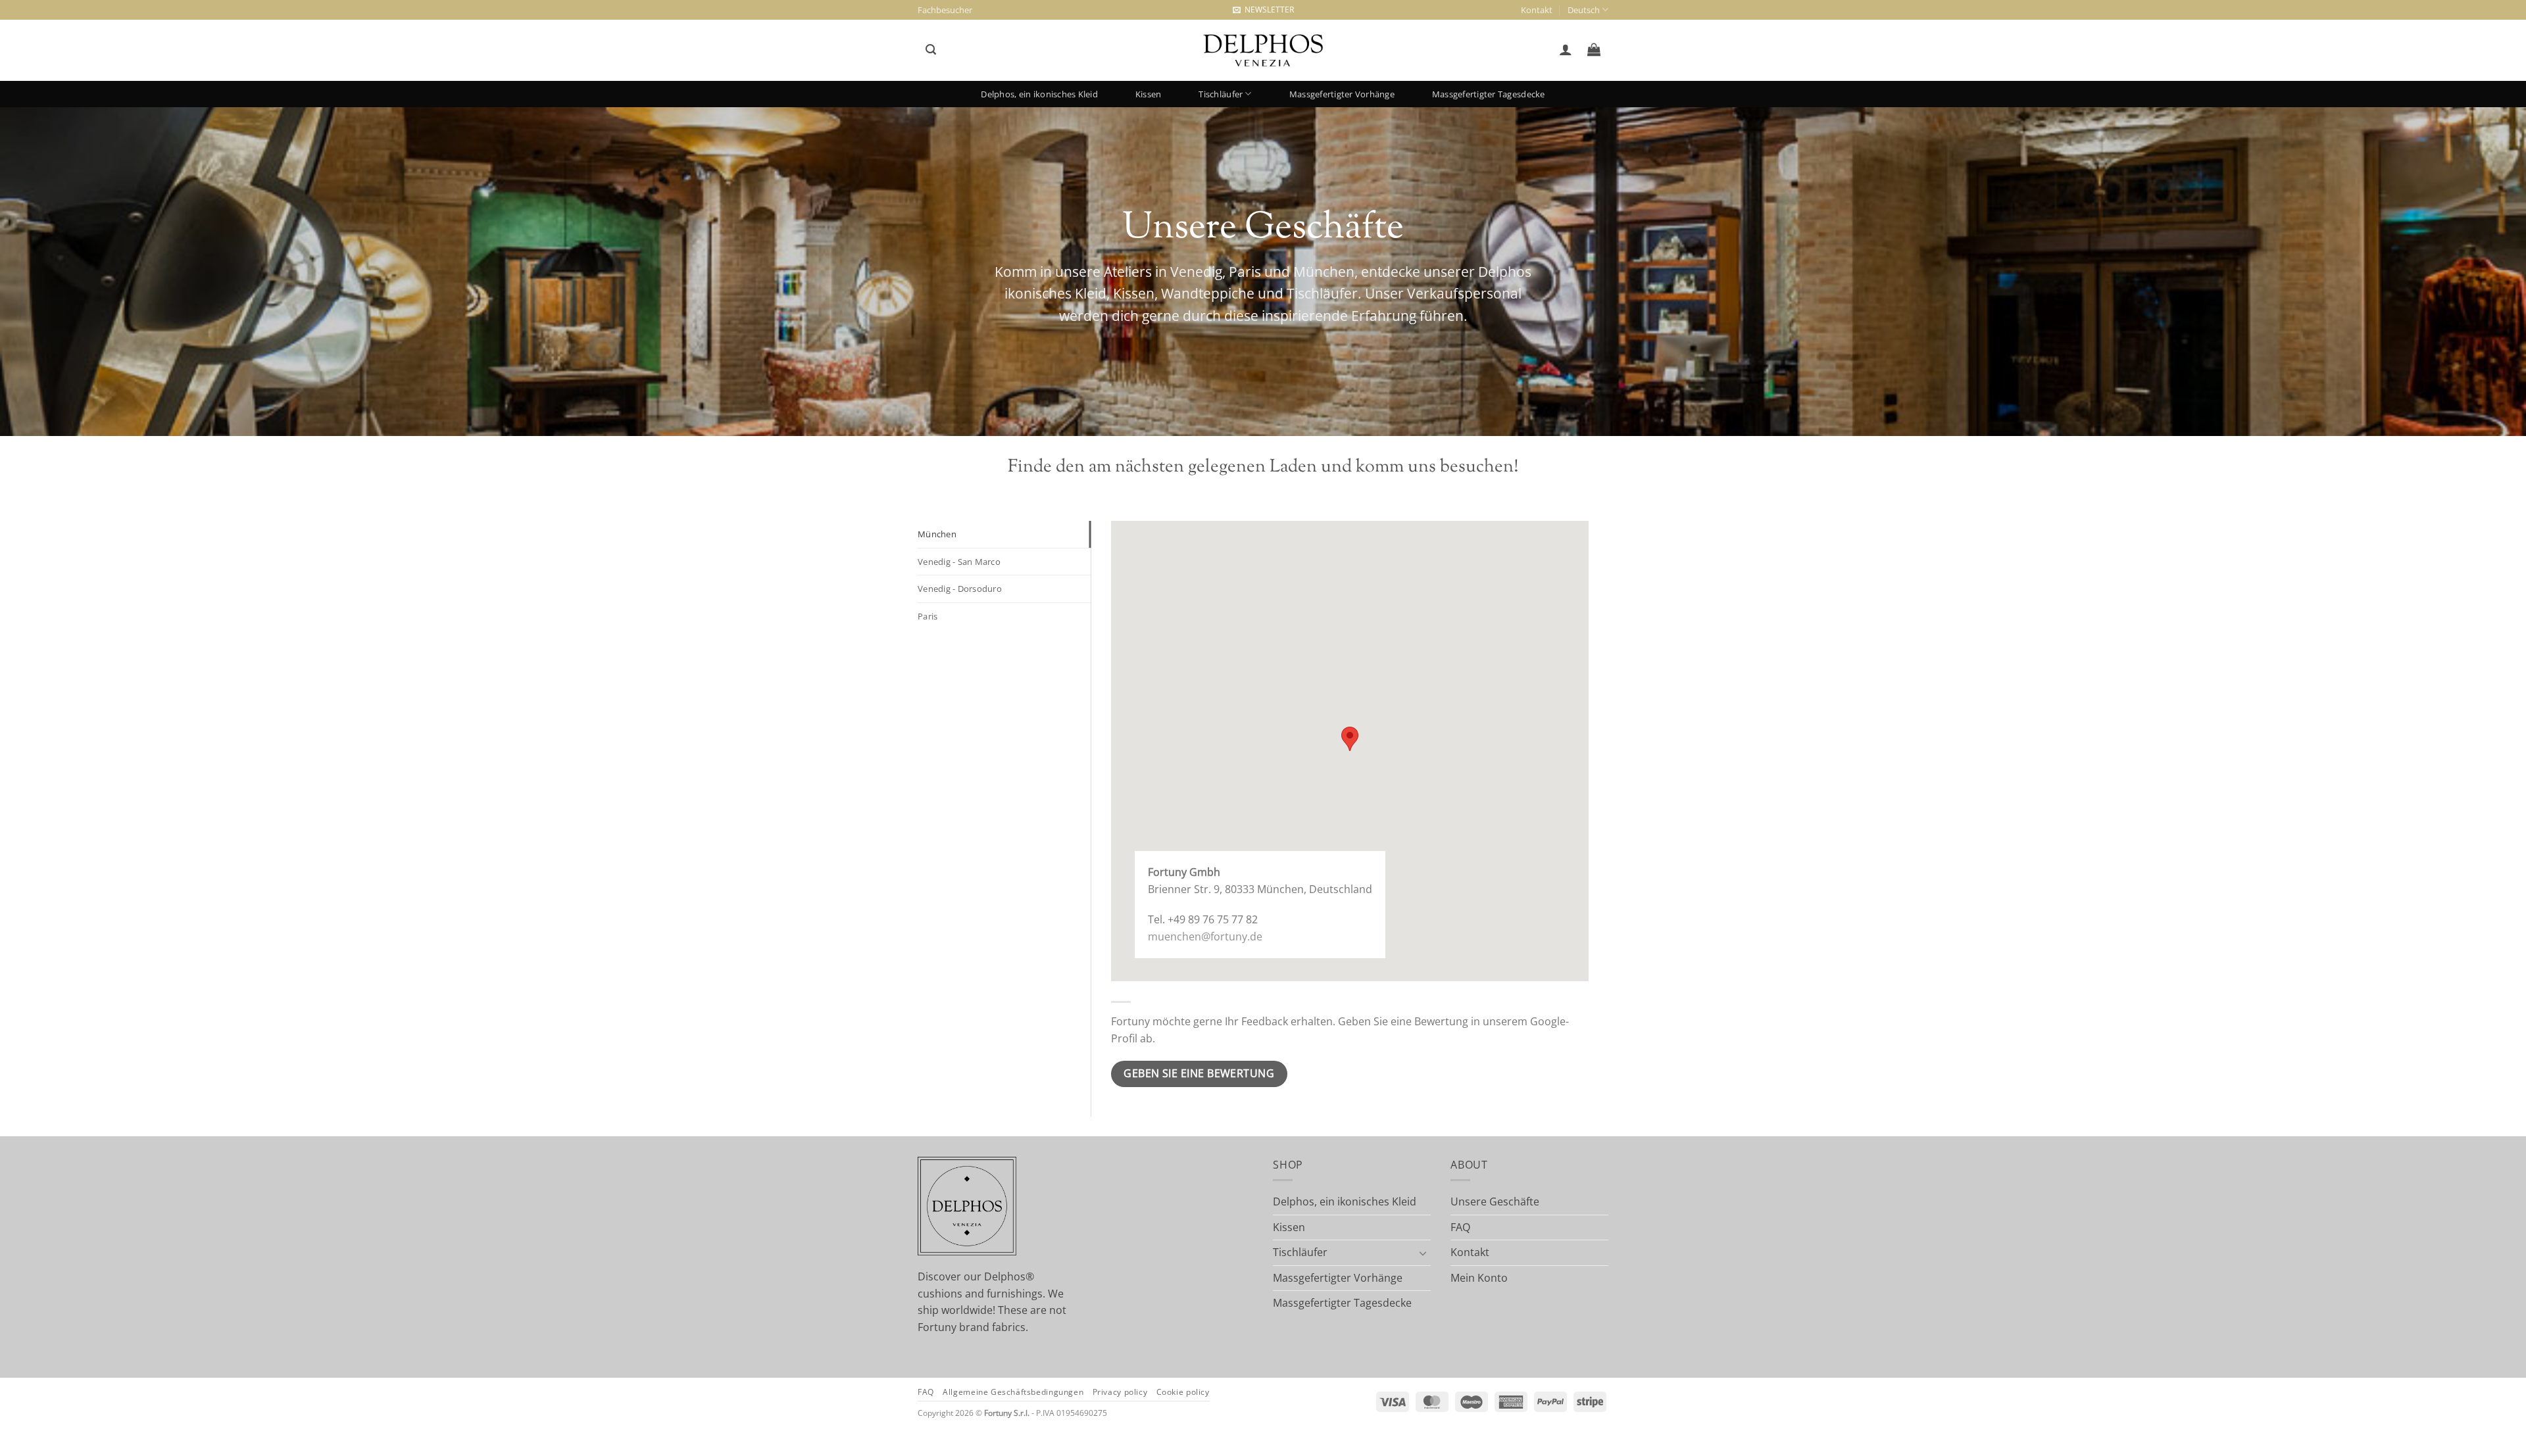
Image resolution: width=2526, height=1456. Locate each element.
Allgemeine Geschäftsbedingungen (1013, 1392)
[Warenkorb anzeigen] (1594, 49)
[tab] (1004, 534)
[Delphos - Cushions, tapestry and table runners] (1263, 51)
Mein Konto (1479, 1278)
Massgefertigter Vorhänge (1342, 94)
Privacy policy (1120, 1392)
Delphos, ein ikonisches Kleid (1039, 94)
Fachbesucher (945, 10)
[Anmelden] (1565, 49)
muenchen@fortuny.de (1205, 936)
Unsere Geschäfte (1495, 1201)
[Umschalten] (1423, 1253)
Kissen (1149, 94)
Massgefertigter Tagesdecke (1489, 94)
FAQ (1460, 1227)
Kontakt (1537, 10)
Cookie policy (1183, 1392)
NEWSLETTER (1267, 10)
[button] (930, 50)
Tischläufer (1221, 94)
